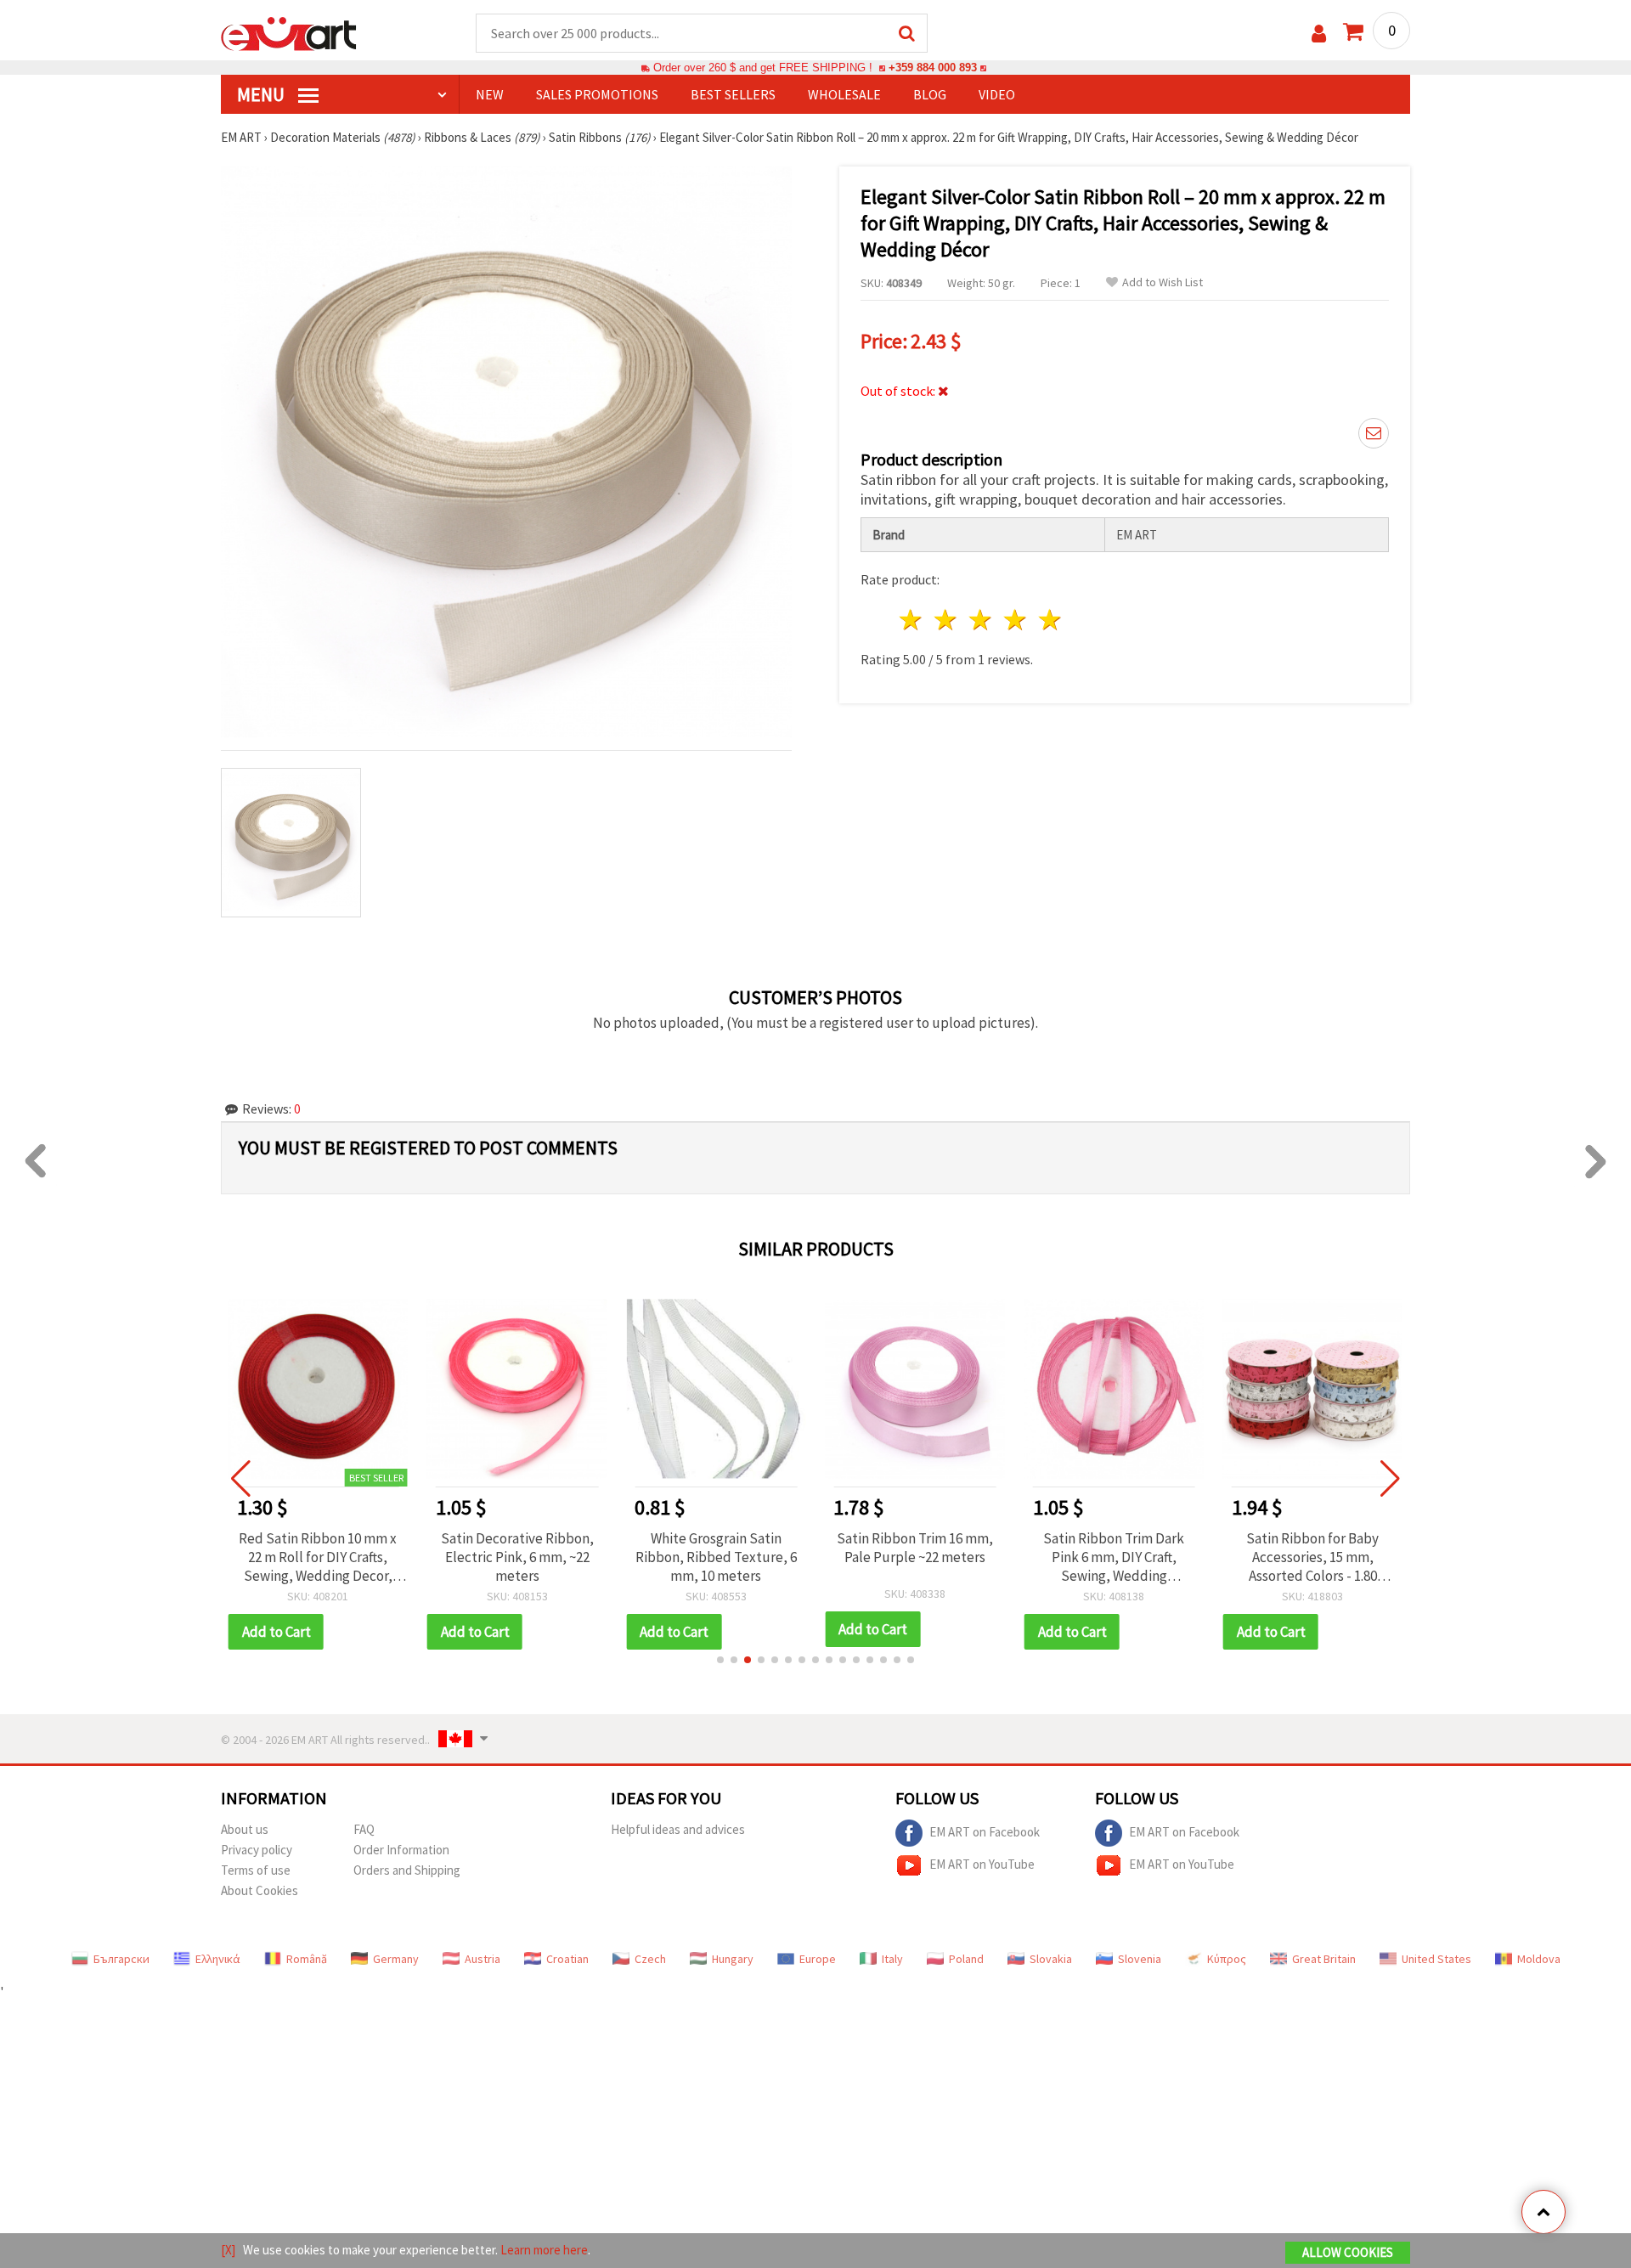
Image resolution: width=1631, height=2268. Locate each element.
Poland (966, 1959)
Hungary (733, 1959)
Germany (396, 1959)
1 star (912, 620)
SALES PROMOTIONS (597, 94)
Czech (650, 1959)
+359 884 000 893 (933, 68)
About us (245, 1829)
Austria (483, 1959)
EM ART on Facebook (985, 1831)
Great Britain (1324, 1959)
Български (121, 1959)
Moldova (1539, 1959)
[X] (228, 2250)
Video (997, 94)
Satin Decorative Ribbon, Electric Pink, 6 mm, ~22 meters (517, 1557)
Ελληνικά (218, 1959)
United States (1436, 1959)
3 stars (982, 620)
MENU (262, 94)
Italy (892, 1959)
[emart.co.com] (289, 32)
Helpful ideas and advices (678, 1829)
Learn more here (544, 2250)
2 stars (947, 620)
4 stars (1016, 620)
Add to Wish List (1163, 282)
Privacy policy (257, 1850)
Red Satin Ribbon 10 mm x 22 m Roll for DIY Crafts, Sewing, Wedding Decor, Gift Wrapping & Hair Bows (318, 1557)
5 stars (1050, 620)
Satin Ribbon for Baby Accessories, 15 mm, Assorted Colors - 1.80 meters (1312, 1557)
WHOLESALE (844, 94)
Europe (818, 1959)
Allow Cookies (1348, 2252)
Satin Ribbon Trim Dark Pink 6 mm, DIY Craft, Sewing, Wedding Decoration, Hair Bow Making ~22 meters (1114, 1557)
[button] (720, 1660)
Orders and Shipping (407, 1870)
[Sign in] (1319, 34)
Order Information (401, 1850)
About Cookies (260, 1890)
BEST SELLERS (733, 94)
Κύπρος (1227, 1959)
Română (307, 1959)
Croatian (567, 1959)
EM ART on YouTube (982, 1863)
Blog (930, 94)
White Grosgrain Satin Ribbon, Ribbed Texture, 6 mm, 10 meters (716, 1557)
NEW (490, 94)
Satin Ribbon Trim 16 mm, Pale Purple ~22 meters (915, 1548)
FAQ (364, 1829)
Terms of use (256, 1870)
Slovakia (1051, 1959)
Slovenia (1140, 1959)
